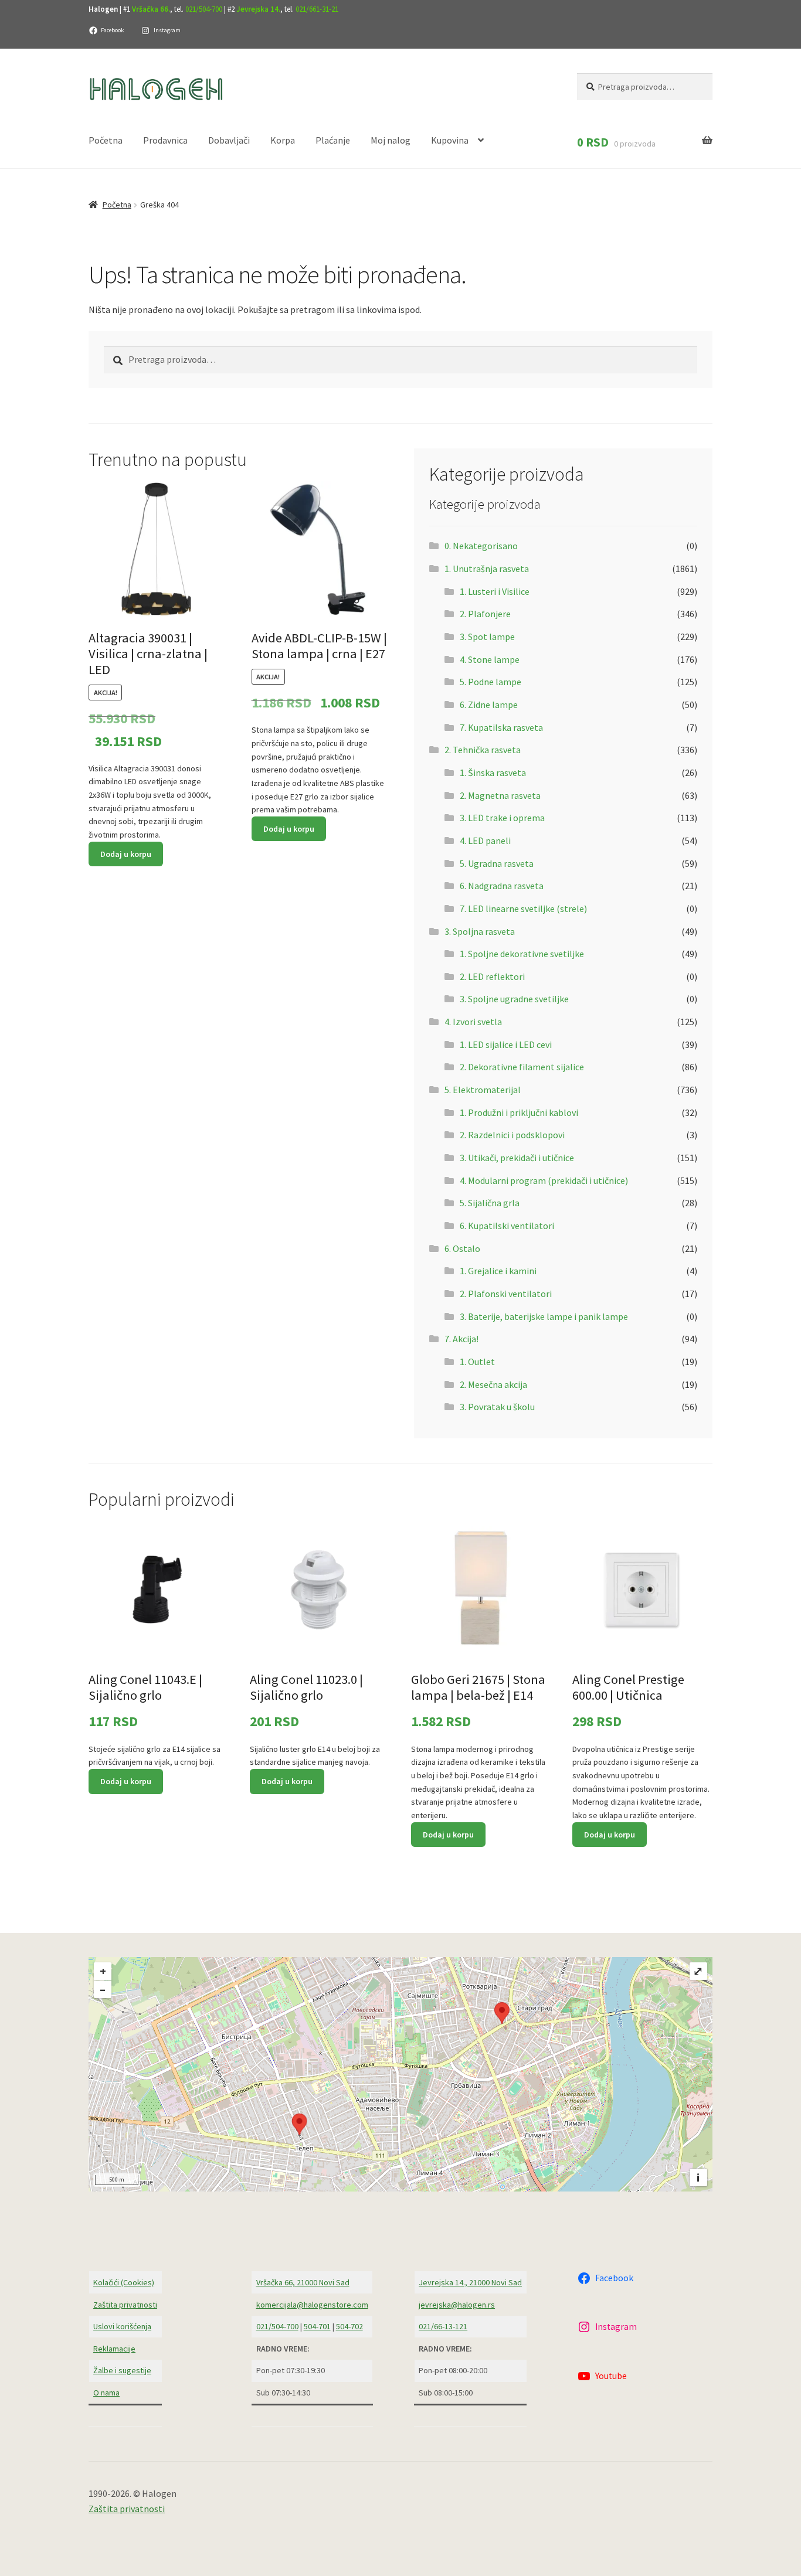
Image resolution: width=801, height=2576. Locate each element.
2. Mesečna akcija (493, 1384)
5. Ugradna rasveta (497, 863)
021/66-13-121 (443, 2326)
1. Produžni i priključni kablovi (519, 1112)
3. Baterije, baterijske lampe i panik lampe (544, 1316)
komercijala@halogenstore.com (312, 2305)
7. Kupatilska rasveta (501, 727)
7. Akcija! (461, 1339)
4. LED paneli (485, 840)
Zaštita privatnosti (125, 2305)
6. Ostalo (462, 1248)
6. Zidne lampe (489, 705)
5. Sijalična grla (490, 1203)
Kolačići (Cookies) (124, 2282)
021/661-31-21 (317, 9)
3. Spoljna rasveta (480, 931)
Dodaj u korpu (126, 854)
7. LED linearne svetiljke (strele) (523, 908)
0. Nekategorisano (481, 546)
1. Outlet (477, 1362)
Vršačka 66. (151, 9)
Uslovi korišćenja (122, 2326)
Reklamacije (114, 2349)
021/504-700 (204, 9)
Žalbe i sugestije (122, 2370)
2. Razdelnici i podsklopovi (512, 1135)
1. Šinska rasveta (493, 773)
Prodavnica (165, 140)
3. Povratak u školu (497, 1407)
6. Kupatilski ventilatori (507, 1226)
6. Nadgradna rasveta (502, 886)
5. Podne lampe (491, 682)
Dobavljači (229, 140)
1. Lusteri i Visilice (495, 591)
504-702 (349, 2326)
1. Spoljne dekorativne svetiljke (522, 954)
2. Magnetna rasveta (500, 795)
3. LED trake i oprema (502, 818)
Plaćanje (333, 140)
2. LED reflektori (492, 976)
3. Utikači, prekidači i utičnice (517, 1158)
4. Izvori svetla (473, 1022)
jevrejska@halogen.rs (457, 2305)
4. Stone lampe (490, 659)
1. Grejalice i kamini (498, 1271)
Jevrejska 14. (258, 9)
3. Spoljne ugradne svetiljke (514, 999)
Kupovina (450, 140)
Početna (106, 140)
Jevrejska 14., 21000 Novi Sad (470, 2282)
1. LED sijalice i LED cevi (506, 1044)
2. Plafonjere (485, 614)
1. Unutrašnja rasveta (487, 569)
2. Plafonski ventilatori (506, 1294)
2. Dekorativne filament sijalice (522, 1067)
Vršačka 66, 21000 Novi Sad (303, 2282)
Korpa (283, 140)
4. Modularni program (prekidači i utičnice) (544, 1180)
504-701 (317, 2326)
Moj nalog (391, 140)
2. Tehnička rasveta (483, 750)
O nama (106, 2393)
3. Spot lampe (487, 637)
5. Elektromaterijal (483, 1090)
